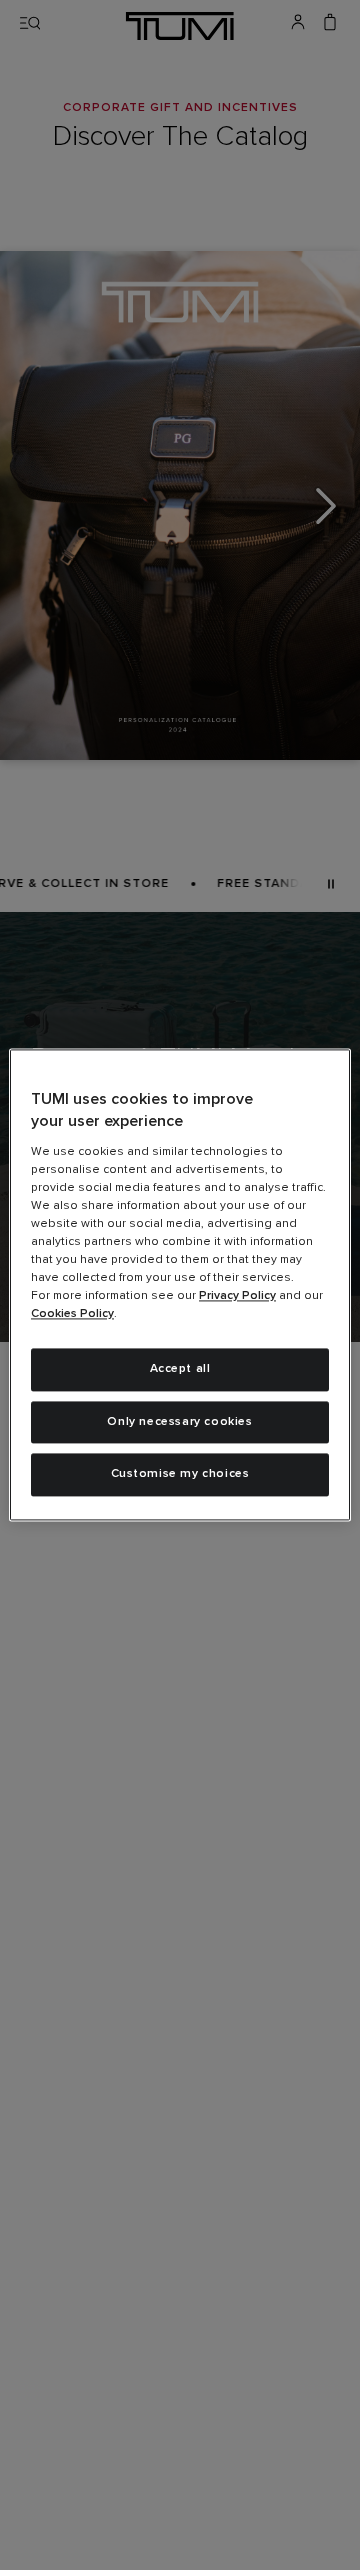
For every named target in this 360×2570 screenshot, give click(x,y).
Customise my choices (180, 1475)
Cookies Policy (72, 1314)
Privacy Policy (237, 1296)
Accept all (180, 1369)
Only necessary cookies (179, 1422)
